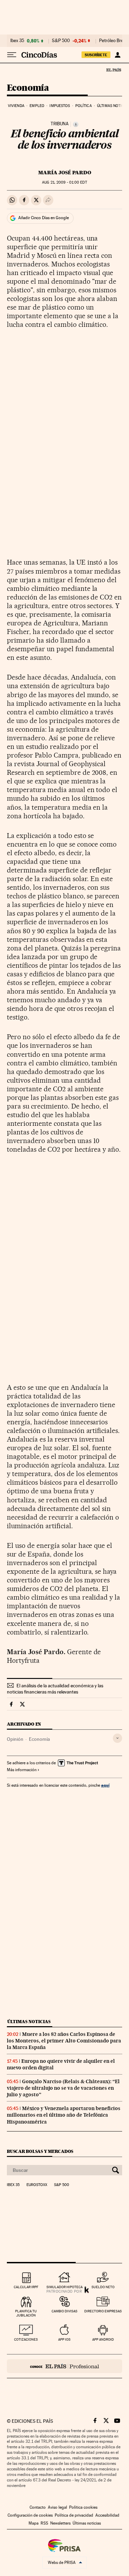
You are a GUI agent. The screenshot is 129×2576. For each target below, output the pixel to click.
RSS (44, 2523)
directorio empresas (103, 2311)
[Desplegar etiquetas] (117, 1738)
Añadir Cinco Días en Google (44, 218)
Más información (22, 1770)
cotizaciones (26, 2339)
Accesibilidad (107, 2515)
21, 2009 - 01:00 (64, 182)
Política (84, 106)
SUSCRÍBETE (96, 55)
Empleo (37, 106)
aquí (105, 1785)
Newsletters (60, 2523)
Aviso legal (57, 2507)
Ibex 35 (17, 41)
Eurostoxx (37, 2185)
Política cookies (83, 2507)
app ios (64, 2339)
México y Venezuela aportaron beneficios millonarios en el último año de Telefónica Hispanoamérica (64, 2115)
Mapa (34, 2523)
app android (103, 2339)
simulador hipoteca (64, 2287)
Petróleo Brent (113, 41)
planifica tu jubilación (26, 2313)
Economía (28, 88)
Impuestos (60, 106)
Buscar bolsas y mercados (40, 2151)
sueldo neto (103, 2287)
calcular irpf (26, 2287)
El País (114, 70)
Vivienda (16, 106)
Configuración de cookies (30, 2515)
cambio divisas (64, 2311)
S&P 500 (61, 41)
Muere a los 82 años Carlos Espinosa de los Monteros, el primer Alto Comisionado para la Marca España (64, 2041)
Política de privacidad (74, 2515)
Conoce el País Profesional (64, 2366)
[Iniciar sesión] (117, 55)
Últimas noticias (29, 2022)
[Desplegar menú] (12, 55)
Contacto (38, 2507)
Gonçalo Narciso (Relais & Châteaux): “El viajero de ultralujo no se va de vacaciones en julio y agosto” (63, 2088)
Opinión (15, 1739)
